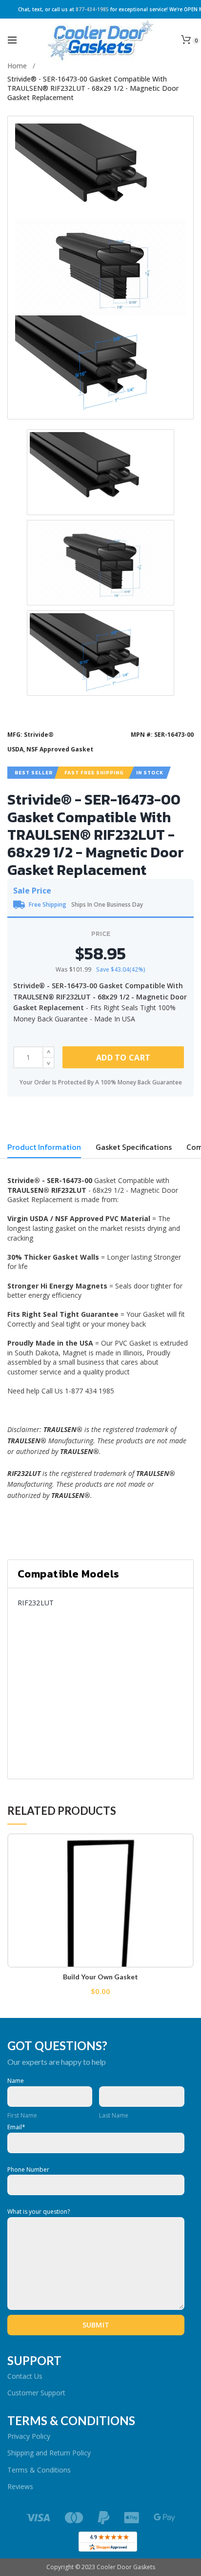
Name (16, 2081)
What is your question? (39, 2212)
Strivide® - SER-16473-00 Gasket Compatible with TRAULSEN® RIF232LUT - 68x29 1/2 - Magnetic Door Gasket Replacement (93, 88)
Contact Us (25, 2376)
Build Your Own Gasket (100, 1977)
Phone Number (28, 2170)
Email (16, 2127)
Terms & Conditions (39, 2470)
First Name (22, 2115)
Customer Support (36, 2393)
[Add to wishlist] (180, 1847)
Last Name (114, 2115)
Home (17, 66)
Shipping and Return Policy (49, 2453)
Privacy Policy (29, 2436)
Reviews (20, 2486)
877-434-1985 (92, 9)
